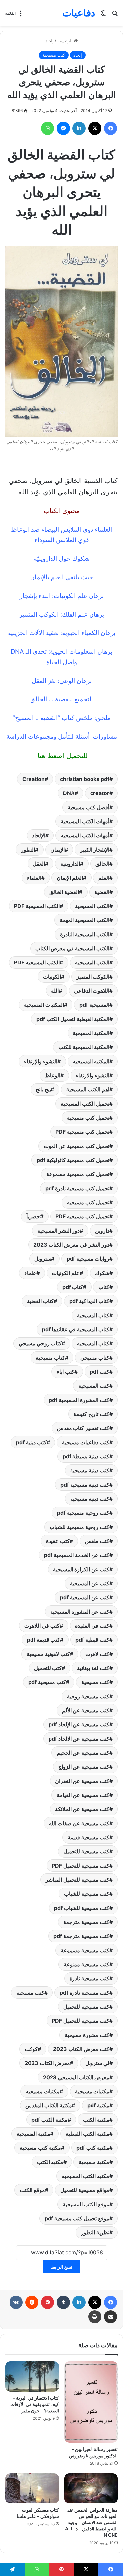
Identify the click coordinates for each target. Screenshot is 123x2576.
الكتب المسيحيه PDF (37, 962)
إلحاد (50, 41)
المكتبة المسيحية (91, 1033)
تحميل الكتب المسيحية (85, 1104)
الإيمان (58, 850)
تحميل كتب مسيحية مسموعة (78, 1174)
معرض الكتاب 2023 (47, 2063)
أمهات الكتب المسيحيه (85, 835)
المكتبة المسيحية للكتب (84, 1047)
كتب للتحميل (48, 1668)
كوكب (31, 2049)
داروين (102, 1231)
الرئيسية (66, 41)
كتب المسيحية (94, 1386)
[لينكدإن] (79, 128)
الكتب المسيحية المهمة (84, 920)
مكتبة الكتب (96, 2120)
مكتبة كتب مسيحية (40, 2148)
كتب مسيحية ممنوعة (86, 1964)
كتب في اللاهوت (42, 1626)
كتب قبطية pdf (92, 1640)
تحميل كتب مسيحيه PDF (82, 1216)
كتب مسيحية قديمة (88, 1837)
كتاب (104, 1287)
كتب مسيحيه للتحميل (86, 2007)
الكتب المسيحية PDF (37, 906)
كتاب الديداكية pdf (89, 1301)
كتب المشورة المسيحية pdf (79, 1400)
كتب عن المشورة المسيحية (80, 1612)
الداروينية (70, 864)
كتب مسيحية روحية (88, 1696)
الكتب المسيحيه (92, 962)
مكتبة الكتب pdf (50, 2120)
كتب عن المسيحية (90, 1583)
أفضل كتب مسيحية (88, 807)
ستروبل (43, 1259)
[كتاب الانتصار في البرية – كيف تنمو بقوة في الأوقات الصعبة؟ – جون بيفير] (32, 2376)
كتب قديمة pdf (43, 1640)
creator (100, 793)
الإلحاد (39, 835)
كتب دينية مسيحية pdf (85, 1485)
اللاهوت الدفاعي (92, 991)
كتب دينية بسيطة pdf (86, 1456)
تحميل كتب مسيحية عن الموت (76, 1146)
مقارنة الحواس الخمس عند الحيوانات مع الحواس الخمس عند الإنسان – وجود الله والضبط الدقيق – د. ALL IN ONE (91, 2522)
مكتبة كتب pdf (93, 2148)
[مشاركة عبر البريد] (111, 2317)
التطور (28, 850)
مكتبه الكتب (50, 2162)
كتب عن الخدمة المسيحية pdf (77, 1555)
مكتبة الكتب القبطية (87, 2134)
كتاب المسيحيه (93, 1343)
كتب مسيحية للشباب (87, 1894)
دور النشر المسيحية (59, 1231)
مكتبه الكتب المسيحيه (85, 2176)
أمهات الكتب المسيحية (85, 821)
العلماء (34, 878)
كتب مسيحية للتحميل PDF (81, 1866)
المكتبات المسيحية (44, 1005)
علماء (30, 1273)
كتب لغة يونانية (93, 1668)
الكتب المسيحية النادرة (85, 934)
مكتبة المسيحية (33, 2134)
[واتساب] (48, 128)
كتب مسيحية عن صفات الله (79, 1823)
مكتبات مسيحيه (43, 2091)
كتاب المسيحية (93, 1315)
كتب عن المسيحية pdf (85, 1597)
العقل (39, 864)
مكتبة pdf (98, 2105)
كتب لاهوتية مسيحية (48, 1654)
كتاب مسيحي (95, 1358)
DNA (69, 793)
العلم (104, 878)
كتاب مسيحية (50, 1358)
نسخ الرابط (61, 2267)
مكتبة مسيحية (94, 2162)
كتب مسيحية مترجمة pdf (81, 1936)
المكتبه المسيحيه (91, 1061)
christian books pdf (85, 779)
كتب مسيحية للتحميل (86, 1851)
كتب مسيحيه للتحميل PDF (81, 2021)
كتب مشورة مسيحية (87, 2035)
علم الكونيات (66, 1273)
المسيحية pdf (94, 1005)
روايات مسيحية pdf (88, 1259)
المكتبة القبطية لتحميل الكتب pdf (73, 1019)
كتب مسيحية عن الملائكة (82, 1809)
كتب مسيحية (54, 55)
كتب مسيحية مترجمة (86, 1922)
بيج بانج (43, 1089)
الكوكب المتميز (93, 977)
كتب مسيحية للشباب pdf (82, 1908)
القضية (102, 892)
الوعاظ (53, 1075)
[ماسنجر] (63, 128)
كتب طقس (97, 1541)
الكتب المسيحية (92, 906)
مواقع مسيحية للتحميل (85, 2190)
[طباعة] (95, 2317)
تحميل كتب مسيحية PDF (82, 1132)
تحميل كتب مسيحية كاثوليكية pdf (73, 1160)
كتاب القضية (40, 1301)
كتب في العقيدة (92, 1626)
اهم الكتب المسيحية (88, 1089)
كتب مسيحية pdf (47, 1682)
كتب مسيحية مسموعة (85, 1950)
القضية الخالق (64, 892)
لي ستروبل (97, 2063)
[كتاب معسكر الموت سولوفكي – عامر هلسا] (32, 2488)
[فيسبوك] (111, 128)
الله (55, 991)
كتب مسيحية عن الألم (86, 1710)
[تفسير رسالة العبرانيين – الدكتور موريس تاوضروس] (91, 2402)
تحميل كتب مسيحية (88, 1118)
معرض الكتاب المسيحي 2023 (76, 2077)
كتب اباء (66, 1372)
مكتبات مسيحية (92, 2091)
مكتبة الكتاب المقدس (49, 2105)
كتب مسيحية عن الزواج (84, 1767)
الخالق (102, 864)
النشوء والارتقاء (92, 1075)
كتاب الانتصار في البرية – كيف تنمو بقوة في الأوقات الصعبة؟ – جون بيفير (35, 2404)
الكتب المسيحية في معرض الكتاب (72, 948)
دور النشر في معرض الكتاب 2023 (71, 1245)
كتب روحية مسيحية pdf (83, 1513)
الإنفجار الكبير (95, 850)
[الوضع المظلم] (103, 15)
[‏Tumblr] (63, 2302)
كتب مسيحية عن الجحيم (83, 1753)
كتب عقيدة (58, 1541)
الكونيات (52, 977)
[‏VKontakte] (16, 2302)
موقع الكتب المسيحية (86, 2204)
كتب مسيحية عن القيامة (83, 1795)
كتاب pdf (73, 1287)
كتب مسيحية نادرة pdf (84, 1993)
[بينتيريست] (48, 2302)
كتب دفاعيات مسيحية (86, 1442)
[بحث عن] (115, 15)
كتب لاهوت (97, 1654)
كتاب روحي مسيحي (40, 1343)
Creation (33, 779)
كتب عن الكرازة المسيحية (81, 1569)
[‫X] (95, 128)
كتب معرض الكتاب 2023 (81, 2049)
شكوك (102, 1273)
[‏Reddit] (32, 2302)
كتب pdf (100, 1372)
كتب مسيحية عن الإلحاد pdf (79, 1724)
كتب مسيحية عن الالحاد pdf (79, 1739)
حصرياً (33, 1216)
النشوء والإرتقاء (41, 1061)
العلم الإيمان (70, 878)
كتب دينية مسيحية (90, 1470)
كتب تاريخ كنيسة (91, 1414)
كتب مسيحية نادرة (89, 1978)
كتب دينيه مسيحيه (90, 1499)
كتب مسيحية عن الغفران (82, 1781)
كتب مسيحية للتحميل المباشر (77, 1880)
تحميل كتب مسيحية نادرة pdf (77, 1188)
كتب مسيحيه (30, 1993)
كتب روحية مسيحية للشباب (79, 1527)
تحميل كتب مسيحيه (88, 1202)
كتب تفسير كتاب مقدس (83, 1428)
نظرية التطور (95, 2232)
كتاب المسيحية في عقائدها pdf (76, 1329)
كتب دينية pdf (31, 1442)
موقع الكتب (32, 2190)
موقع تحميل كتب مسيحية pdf (77, 2218)
